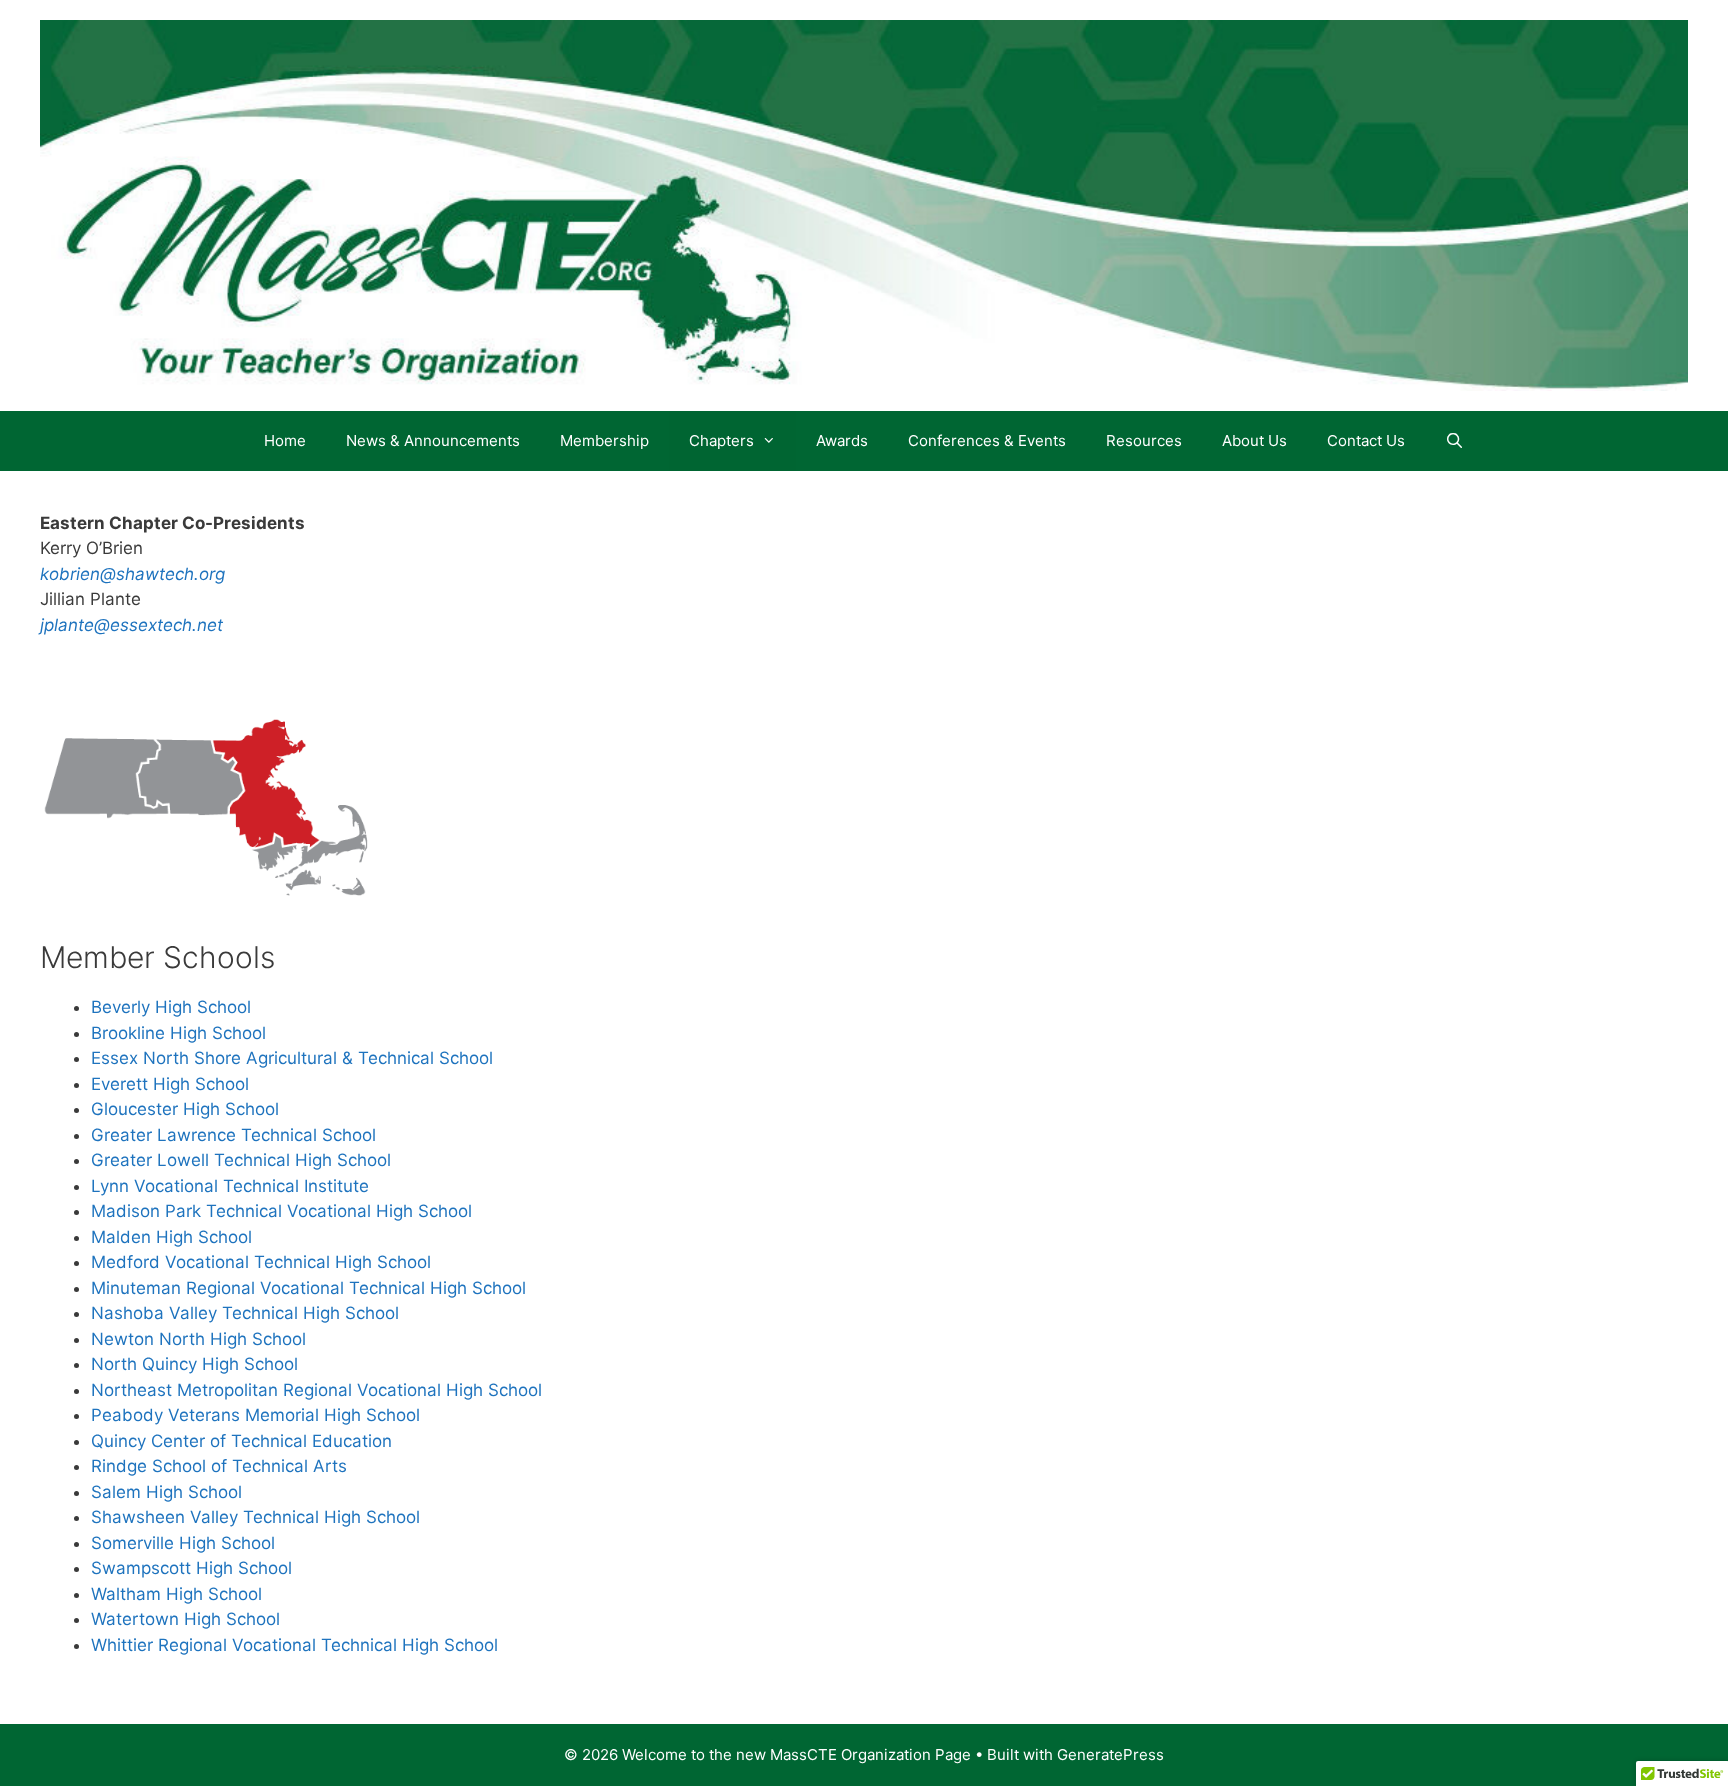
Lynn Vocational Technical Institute (230, 1186)
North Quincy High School (194, 1364)
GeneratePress (1110, 1754)
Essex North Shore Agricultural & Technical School (292, 1058)
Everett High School (170, 1084)
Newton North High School (198, 1339)
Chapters (721, 440)
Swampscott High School (191, 1568)
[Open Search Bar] (1454, 441)
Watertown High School (185, 1619)
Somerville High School (183, 1543)
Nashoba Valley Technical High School (245, 1313)
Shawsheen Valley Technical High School (255, 1517)
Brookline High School (178, 1033)
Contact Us (1366, 440)
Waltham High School (176, 1594)
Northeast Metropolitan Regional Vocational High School (316, 1390)
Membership (604, 440)
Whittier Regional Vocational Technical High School (294, 1645)
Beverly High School (171, 1007)
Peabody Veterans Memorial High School (255, 1415)
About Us (1254, 440)
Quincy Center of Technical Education (241, 1441)
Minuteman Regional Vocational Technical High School (308, 1288)
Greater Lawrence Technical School (233, 1135)
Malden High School (171, 1237)
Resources (1144, 440)
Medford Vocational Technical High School (261, 1262)
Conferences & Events (987, 440)
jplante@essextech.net (131, 625)
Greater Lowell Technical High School (241, 1160)
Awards (842, 440)
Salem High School (166, 1492)
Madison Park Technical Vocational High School (281, 1211)
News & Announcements (433, 440)
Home (285, 440)
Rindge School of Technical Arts (219, 1466)
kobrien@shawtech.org (132, 574)
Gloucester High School (185, 1109)
